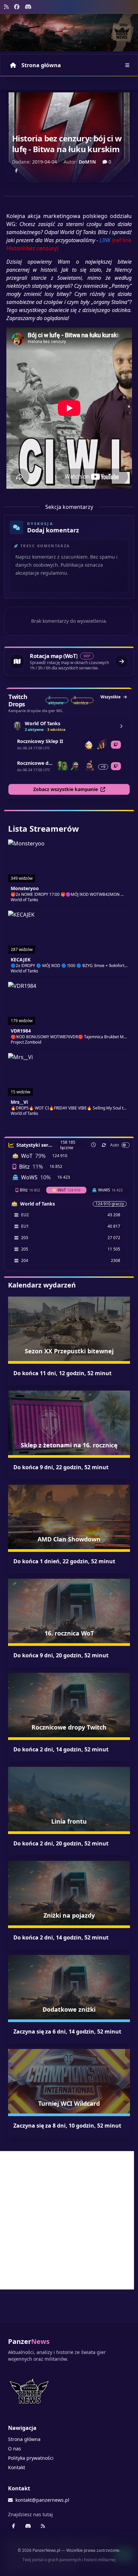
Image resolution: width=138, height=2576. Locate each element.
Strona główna (41, 65)
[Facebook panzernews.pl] (17, 7)
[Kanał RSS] (6, 7)
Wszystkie (111, 697)
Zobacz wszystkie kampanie (65, 789)
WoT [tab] (69, 1190)
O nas (15, 2449)
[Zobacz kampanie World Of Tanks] (121, 726)
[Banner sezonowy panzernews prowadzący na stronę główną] (69, 33)
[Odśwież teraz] (104, 1145)
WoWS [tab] (110, 1190)
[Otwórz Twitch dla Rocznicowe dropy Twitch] (116, 766)
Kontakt (17, 2467)
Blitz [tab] (30, 1190)
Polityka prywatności (31, 2458)
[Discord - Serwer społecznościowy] (28, 7)
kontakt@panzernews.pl (42, 2500)
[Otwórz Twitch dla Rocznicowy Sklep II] (116, 745)
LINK (105, 240)
